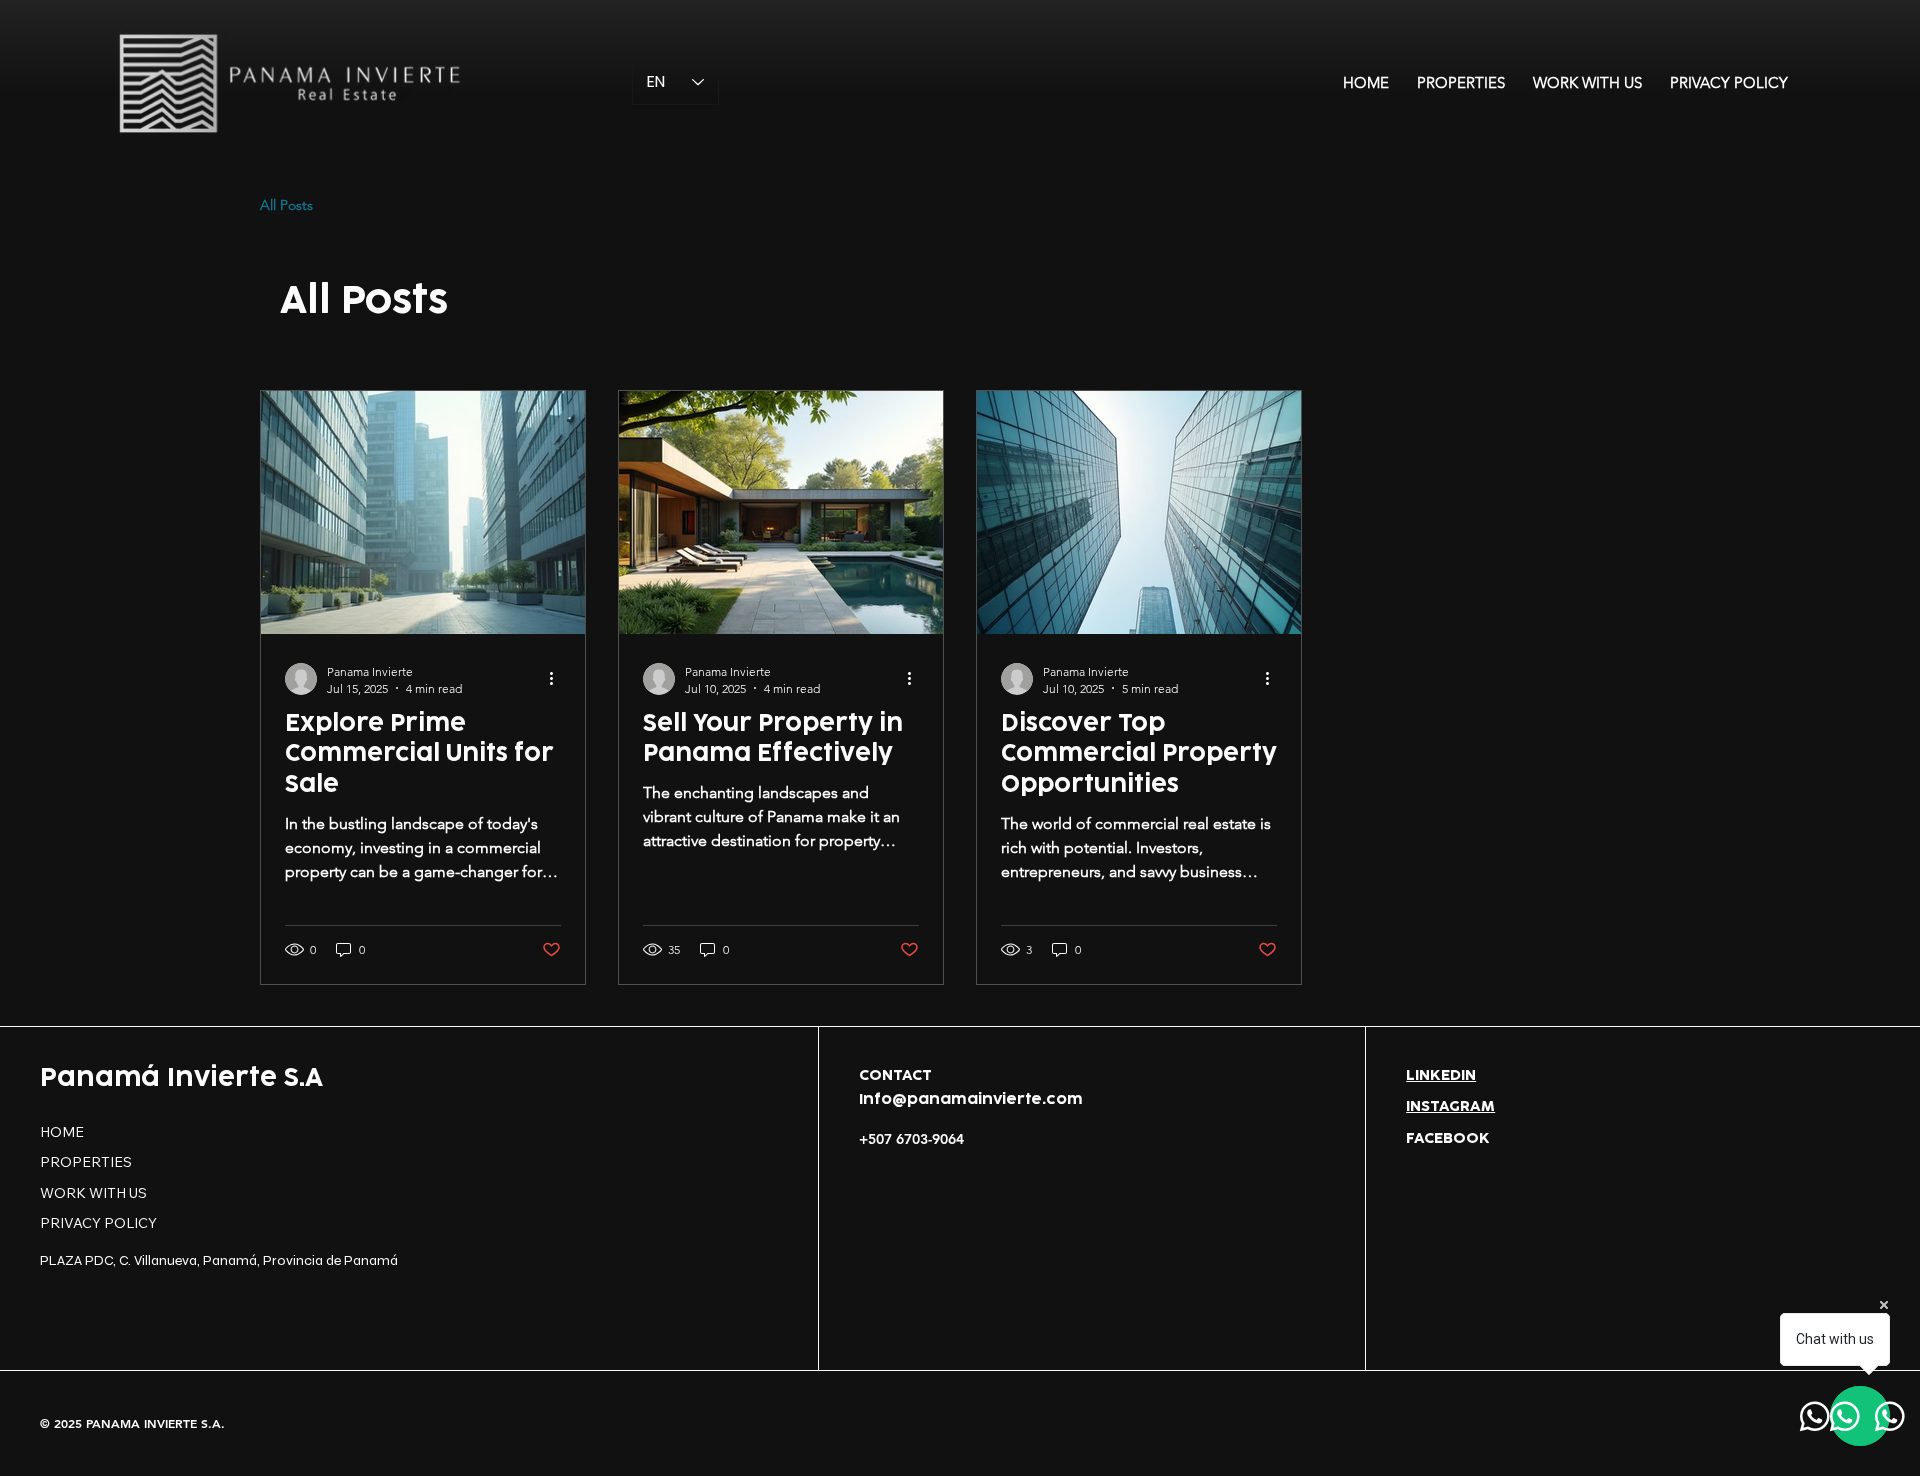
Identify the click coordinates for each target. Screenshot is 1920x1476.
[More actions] (558, 679)
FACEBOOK (1448, 1138)
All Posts (286, 205)
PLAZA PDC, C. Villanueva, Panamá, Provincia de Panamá (219, 1260)
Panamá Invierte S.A (181, 1078)
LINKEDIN (1441, 1075)
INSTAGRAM (1450, 1106)
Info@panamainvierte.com (971, 1099)
